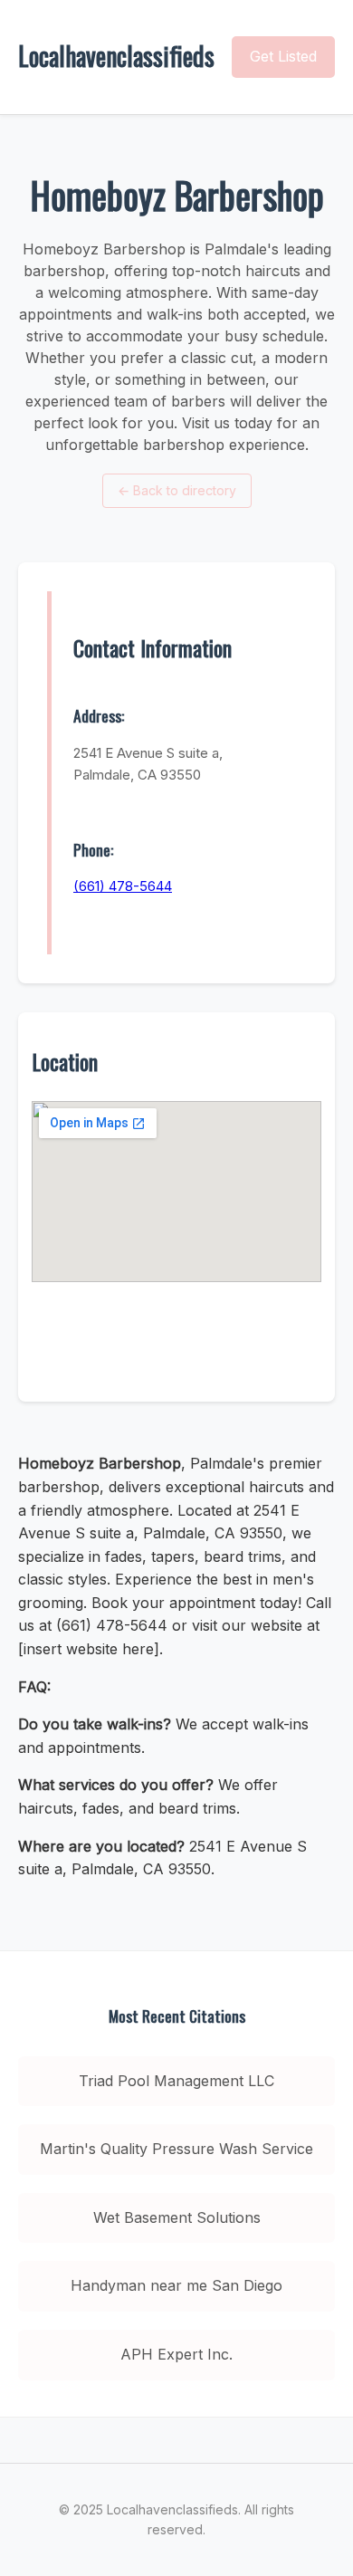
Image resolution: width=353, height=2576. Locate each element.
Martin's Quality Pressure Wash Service (176, 2149)
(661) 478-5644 (123, 886)
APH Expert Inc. (176, 2354)
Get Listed (283, 56)
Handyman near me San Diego (176, 2285)
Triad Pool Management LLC (176, 2081)
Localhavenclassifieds (116, 56)
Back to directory (177, 490)
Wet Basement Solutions (177, 2217)
